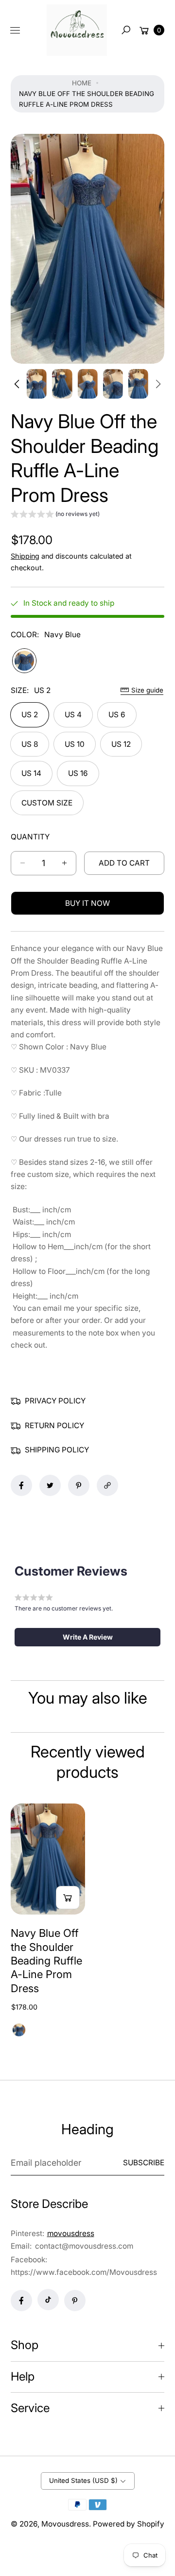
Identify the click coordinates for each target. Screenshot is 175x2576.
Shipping (25, 556)
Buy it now (87, 903)
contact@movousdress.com (83, 2246)
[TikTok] (48, 2300)
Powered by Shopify (129, 2524)
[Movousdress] (77, 30)
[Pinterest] (75, 2301)
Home (82, 83)
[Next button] (158, 384)
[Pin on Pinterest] (79, 1485)
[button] (125, 30)
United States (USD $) (83, 2480)
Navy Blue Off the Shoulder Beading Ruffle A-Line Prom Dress (46, 1961)
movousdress (71, 2233)
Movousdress (65, 2524)
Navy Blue (24, 660)
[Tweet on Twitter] (50, 1485)
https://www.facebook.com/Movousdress (84, 2272)
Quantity (30, 837)
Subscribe (144, 2163)
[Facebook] (21, 2301)
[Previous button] (18, 384)
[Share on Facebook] (21, 1485)
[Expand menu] (15, 30)
